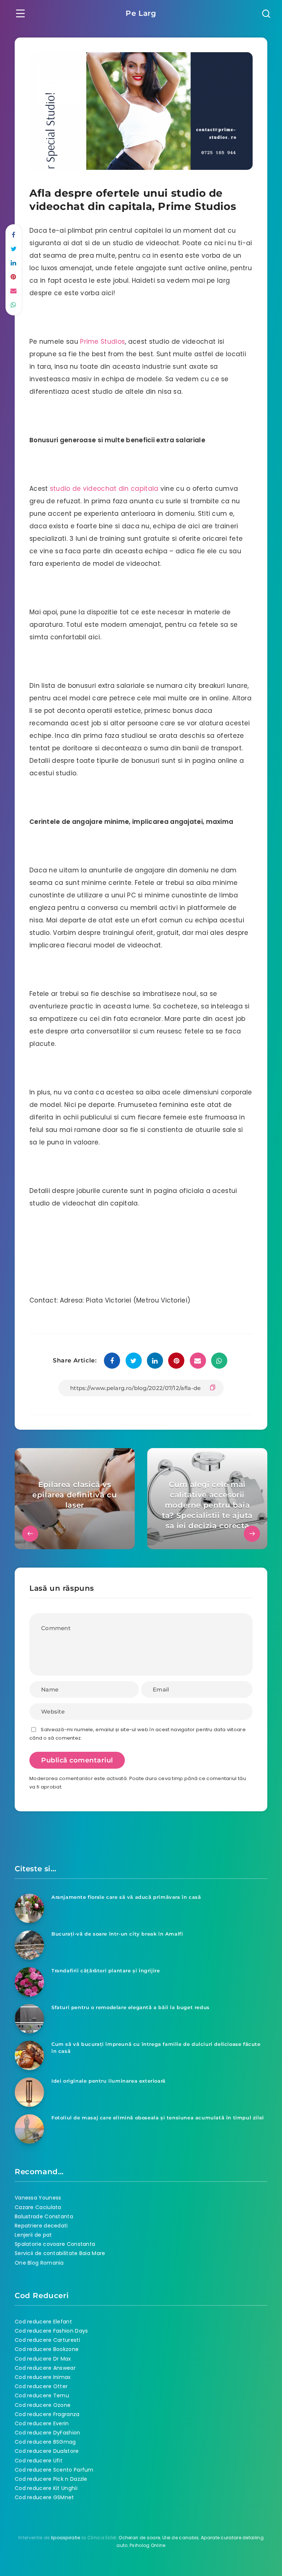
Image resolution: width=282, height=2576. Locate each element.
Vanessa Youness (38, 2198)
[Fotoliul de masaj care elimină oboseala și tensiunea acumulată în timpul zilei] (29, 2129)
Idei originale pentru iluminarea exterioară (109, 2081)
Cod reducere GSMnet (44, 2497)
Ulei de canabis (181, 2538)
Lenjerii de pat (33, 2235)
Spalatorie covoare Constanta (55, 2244)
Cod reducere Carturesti (47, 2340)
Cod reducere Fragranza (47, 2414)
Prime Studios (102, 342)
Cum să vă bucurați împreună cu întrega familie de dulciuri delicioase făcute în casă (156, 2048)
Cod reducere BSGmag (45, 2442)
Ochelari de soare (139, 2538)
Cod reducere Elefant (43, 2322)
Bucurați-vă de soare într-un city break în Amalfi (117, 1934)
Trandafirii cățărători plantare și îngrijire (106, 1971)
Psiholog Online (148, 2545)
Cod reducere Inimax (43, 2377)
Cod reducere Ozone (43, 2405)
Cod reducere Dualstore (47, 2451)
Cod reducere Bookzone (47, 2349)
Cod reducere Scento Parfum (54, 2470)
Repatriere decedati (41, 2226)
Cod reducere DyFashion (48, 2433)
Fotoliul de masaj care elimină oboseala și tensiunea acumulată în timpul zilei (158, 2118)
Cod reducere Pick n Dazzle (51, 2479)
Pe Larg (141, 13)
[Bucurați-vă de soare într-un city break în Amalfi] (29, 1945)
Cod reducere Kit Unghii (46, 2488)
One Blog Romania (39, 2263)
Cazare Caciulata (38, 2207)
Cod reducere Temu (42, 2395)
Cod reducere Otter (41, 2386)
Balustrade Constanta (44, 2216)
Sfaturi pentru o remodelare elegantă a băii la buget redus (131, 2007)
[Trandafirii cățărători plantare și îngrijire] (29, 1982)
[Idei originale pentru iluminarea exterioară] (29, 2092)
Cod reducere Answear (45, 2368)
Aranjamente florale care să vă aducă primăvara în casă (126, 1897)
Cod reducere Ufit (39, 2461)
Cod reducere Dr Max (43, 2359)
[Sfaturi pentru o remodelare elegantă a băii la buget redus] (29, 2019)
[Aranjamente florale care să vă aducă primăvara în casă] (29, 1908)
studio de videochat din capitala (104, 489)
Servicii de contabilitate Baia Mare (60, 2253)
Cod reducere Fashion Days (51, 2331)
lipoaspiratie (66, 2538)
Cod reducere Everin (42, 2423)
